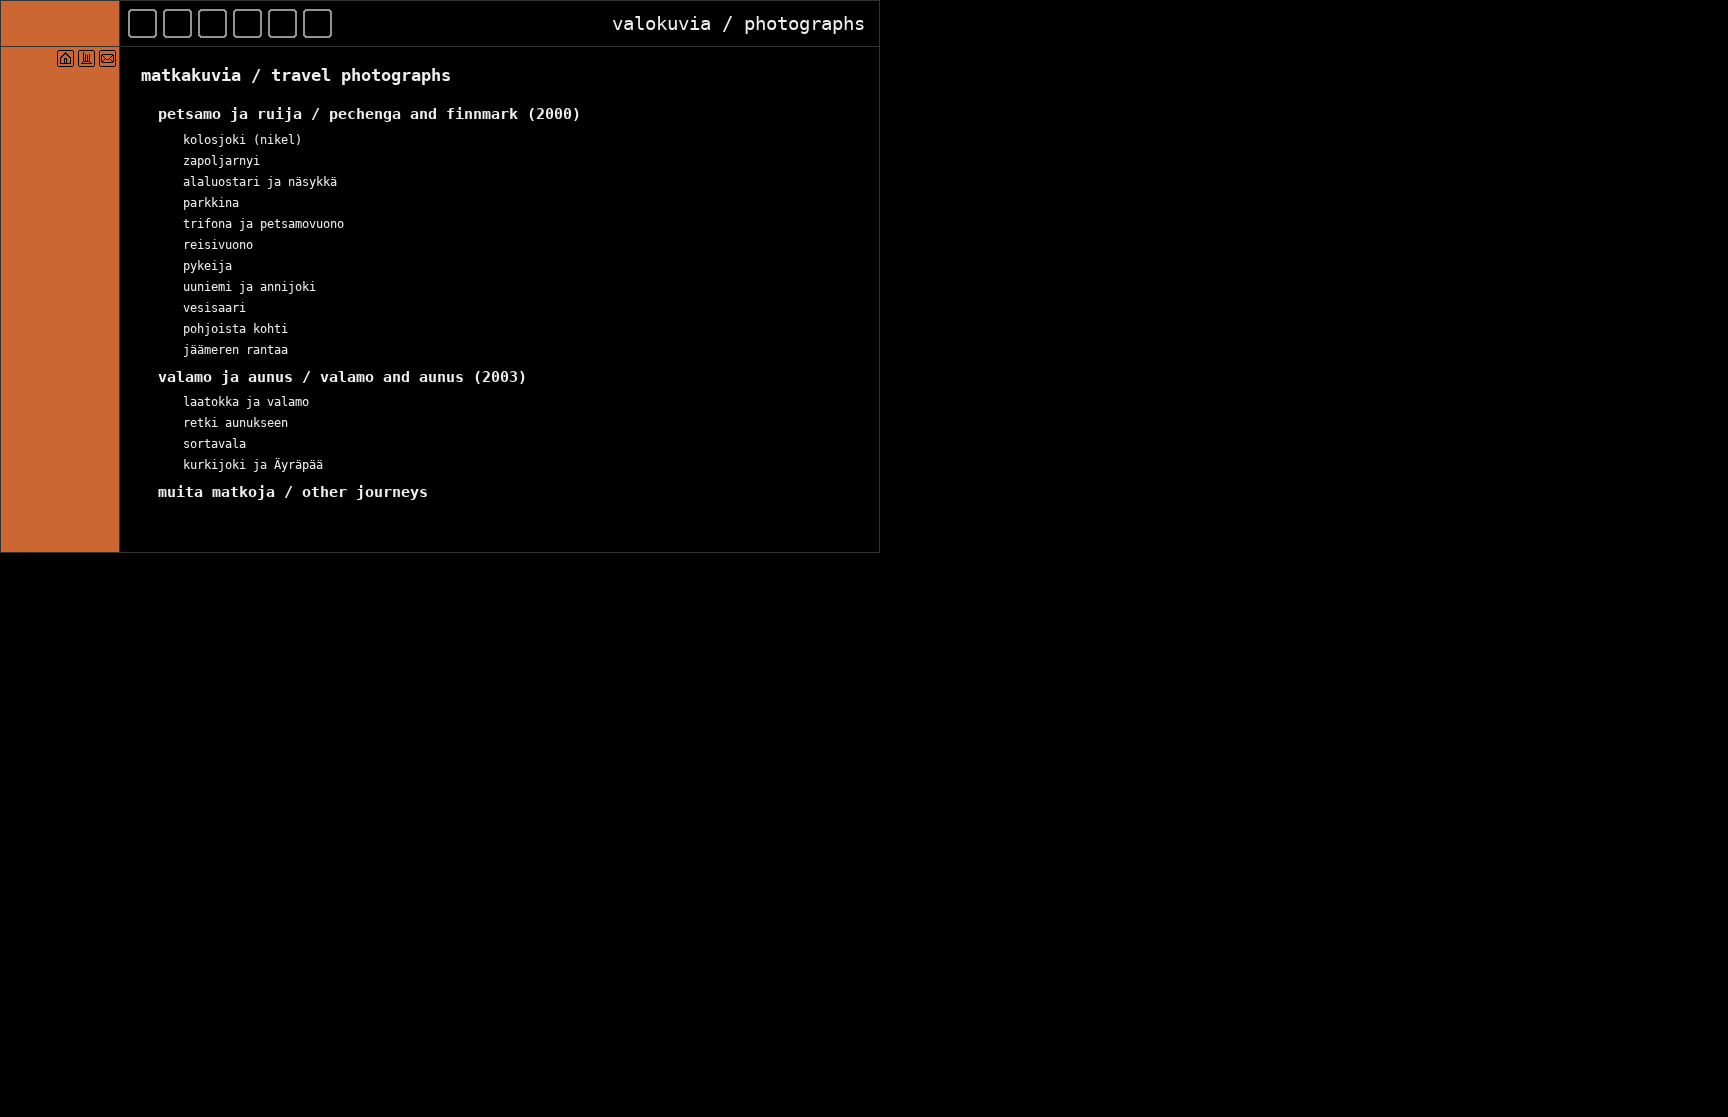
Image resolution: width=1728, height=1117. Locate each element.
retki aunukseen (235, 423)
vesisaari (214, 308)
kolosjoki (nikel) (242, 140)
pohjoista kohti (235, 329)
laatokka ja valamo (246, 402)
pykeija (207, 266)
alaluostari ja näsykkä (260, 182)
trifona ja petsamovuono (263, 224)
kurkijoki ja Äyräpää (253, 465)
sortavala (214, 444)
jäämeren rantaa (235, 350)
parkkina (211, 203)
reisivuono (218, 245)
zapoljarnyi (221, 161)
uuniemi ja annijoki (249, 287)
